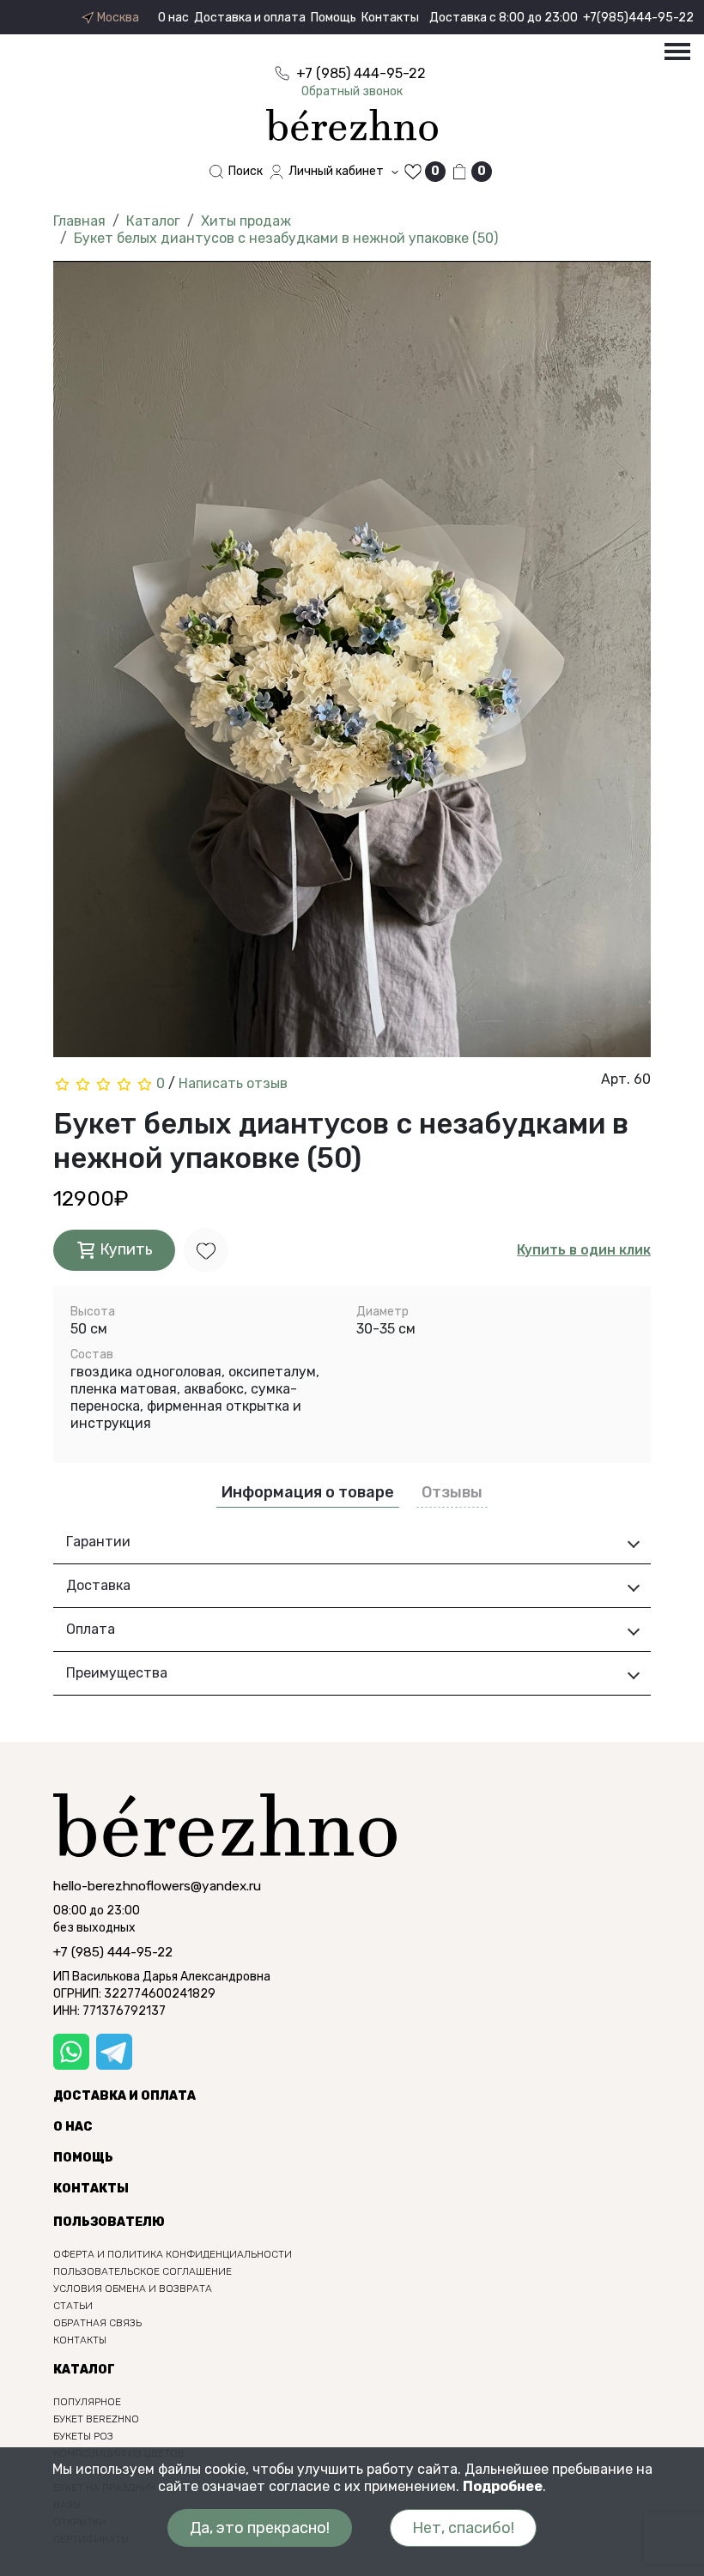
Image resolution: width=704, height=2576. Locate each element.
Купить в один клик (584, 1250)
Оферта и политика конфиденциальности (173, 2254)
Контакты (390, 18)
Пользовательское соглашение (143, 2271)
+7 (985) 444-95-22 (113, 1952)
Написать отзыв (233, 1083)
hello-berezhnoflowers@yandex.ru (157, 1886)
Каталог (153, 221)
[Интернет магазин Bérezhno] (352, 124)
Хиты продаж (246, 221)
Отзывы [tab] (452, 1492)
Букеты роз (83, 2436)
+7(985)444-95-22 (638, 18)
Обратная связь (97, 2323)
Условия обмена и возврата (133, 2289)
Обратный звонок (352, 91)
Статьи (73, 2306)
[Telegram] (114, 2052)
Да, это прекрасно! (260, 2528)
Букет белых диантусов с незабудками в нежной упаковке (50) (286, 238)
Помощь (334, 18)
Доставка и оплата (250, 18)
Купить (124, 1249)
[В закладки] (206, 1250)
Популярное (87, 2402)
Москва (117, 18)
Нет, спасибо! (463, 2528)
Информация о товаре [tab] (308, 1492)
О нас (173, 18)
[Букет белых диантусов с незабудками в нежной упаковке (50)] (352, 665)
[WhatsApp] (71, 2052)
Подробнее (503, 2486)
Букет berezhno (96, 2419)
